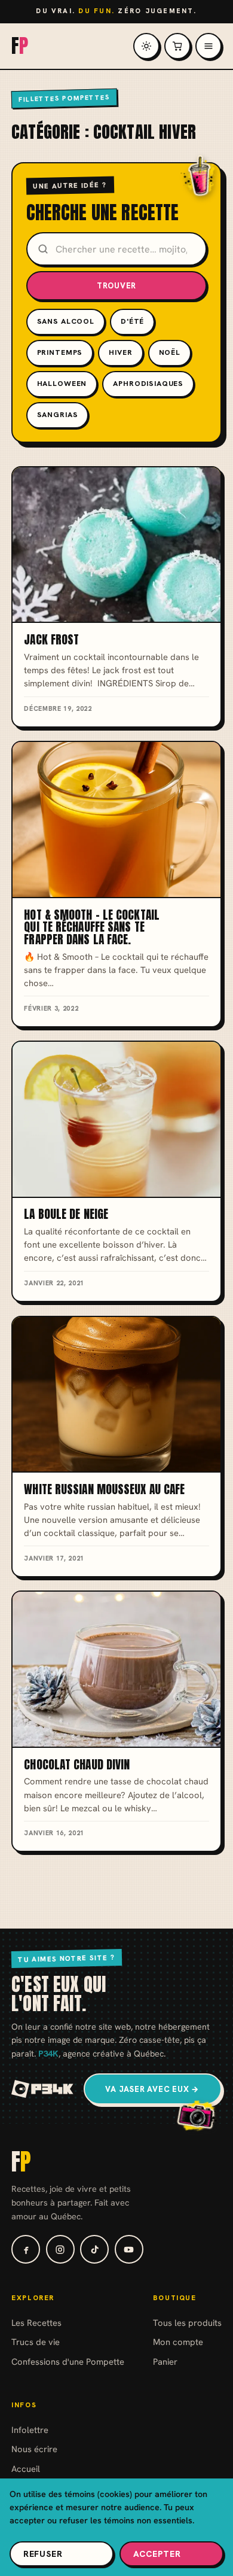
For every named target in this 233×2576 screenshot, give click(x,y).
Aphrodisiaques (148, 384)
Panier (165, 2361)
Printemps (60, 352)
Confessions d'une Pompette (68, 2361)
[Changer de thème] (146, 46)
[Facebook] (26, 2249)
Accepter (157, 2554)
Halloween (62, 384)
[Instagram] (60, 2249)
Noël (170, 352)
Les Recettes (36, 2323)
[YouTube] (129, 2249)
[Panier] (177, 46)
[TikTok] (94, 2249)
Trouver (117, 286)
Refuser (43, 2554)
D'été (132, 321)
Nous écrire (34, 2449)
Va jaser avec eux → (152, 2089)
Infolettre (30, 2430)
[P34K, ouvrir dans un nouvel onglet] (43, 2089)
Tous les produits (187, 2323)
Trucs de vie (36, 2342)
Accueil (26, 2469)
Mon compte (178, 2342)
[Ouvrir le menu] (209, 46)
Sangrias (58, 415)
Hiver (120, 352)
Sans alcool (66, 321)
